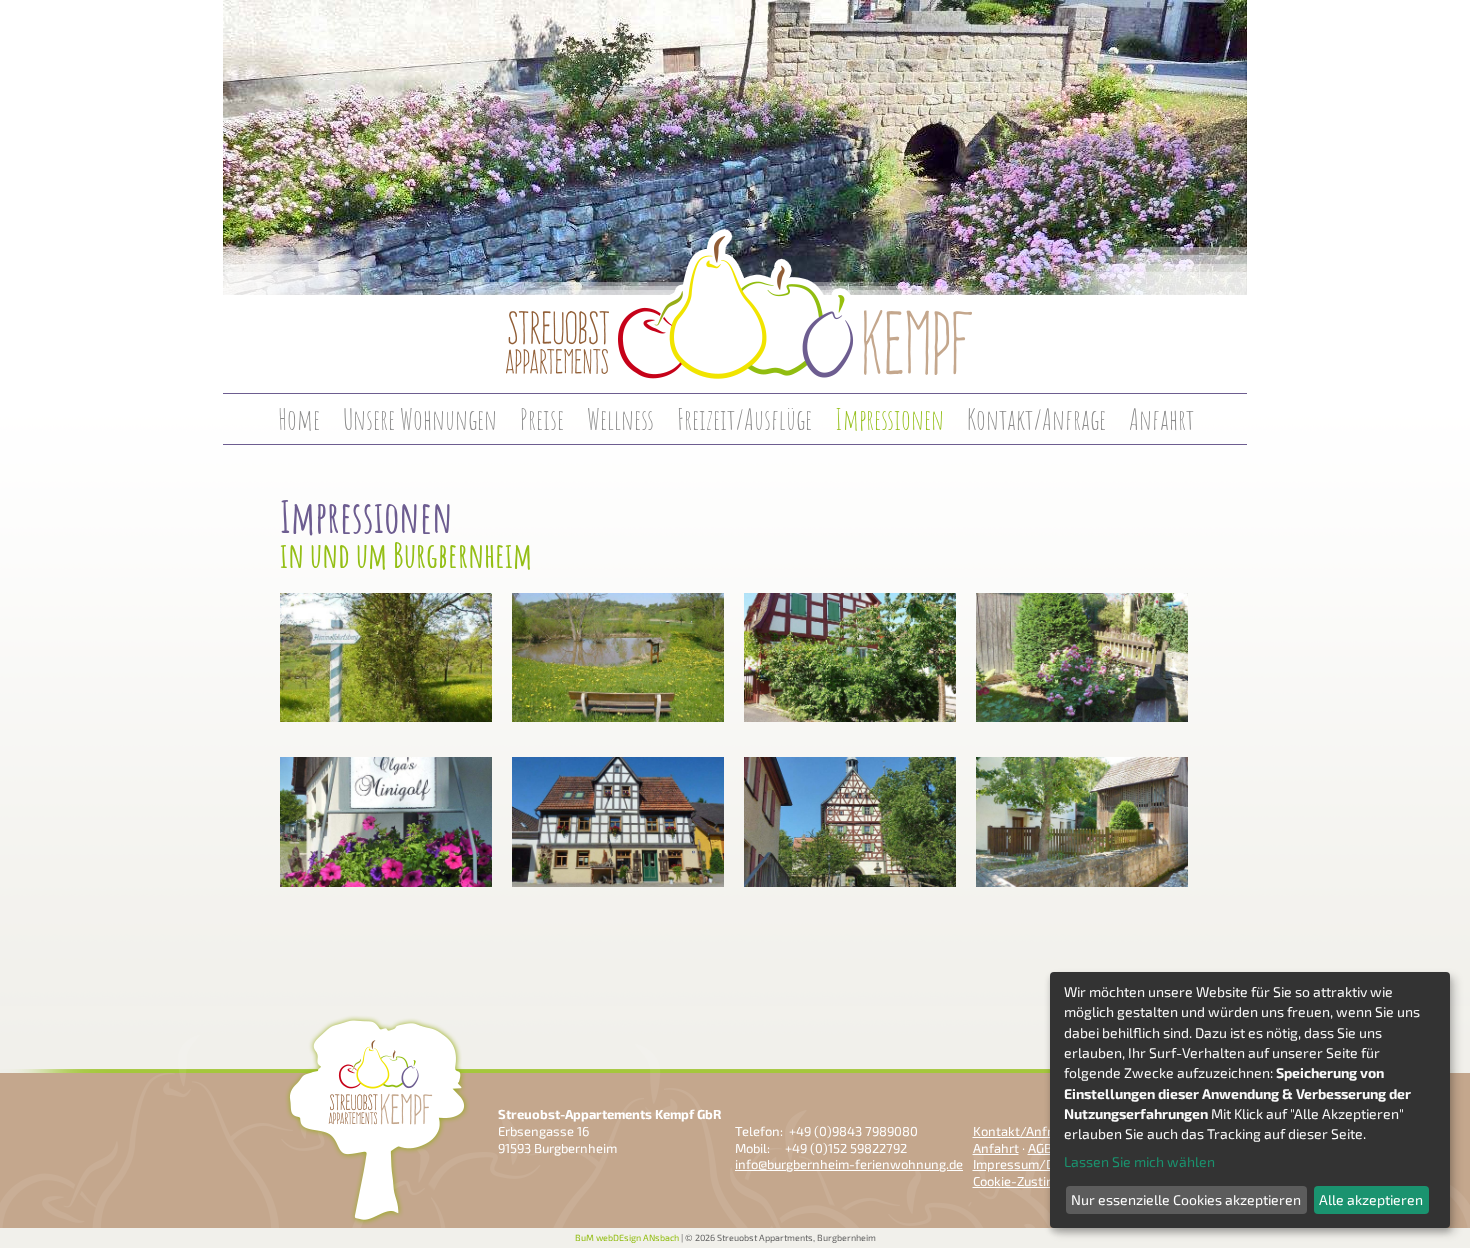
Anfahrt (996, 1148)
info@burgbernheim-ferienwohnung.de (849, 1164)
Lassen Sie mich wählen (1139, 1161)
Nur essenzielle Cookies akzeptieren (1186, 1199)
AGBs (1043, 1148)
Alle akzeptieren (1371, 1199)
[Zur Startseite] (735, 439)
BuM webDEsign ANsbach (627, 1237)
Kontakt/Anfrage (1023, 1131)
